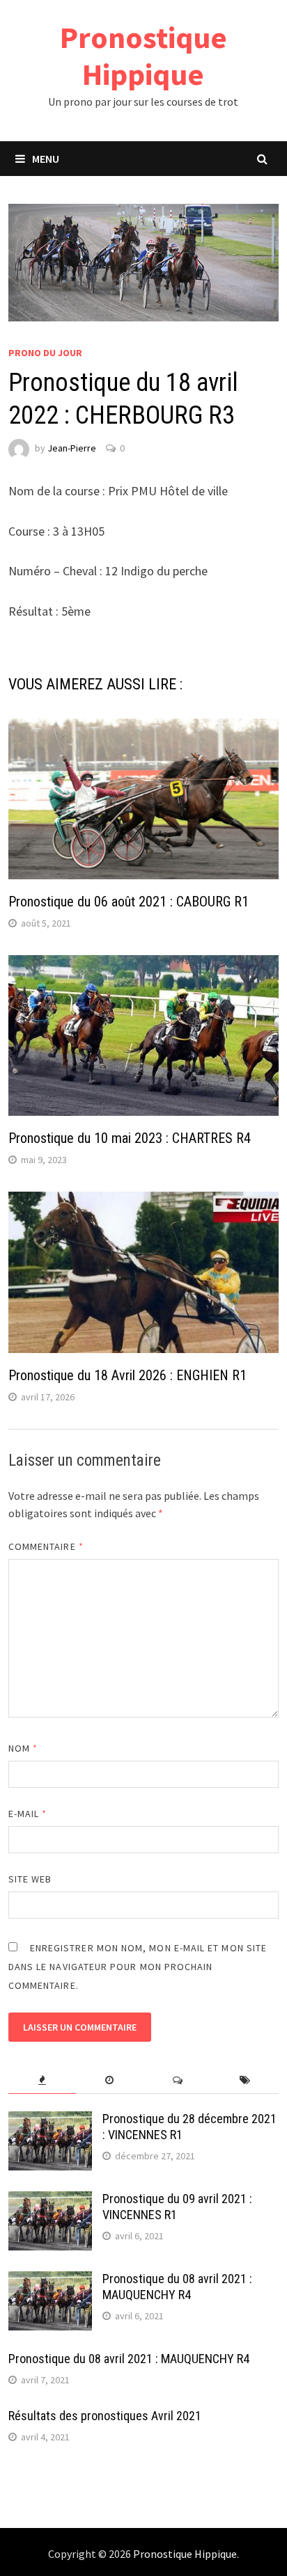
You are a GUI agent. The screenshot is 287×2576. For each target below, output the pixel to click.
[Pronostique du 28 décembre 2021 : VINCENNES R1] (50, 2121)
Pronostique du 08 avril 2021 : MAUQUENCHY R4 (177, 2287)
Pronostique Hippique (143, 56)
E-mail (28, 1814)
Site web (30, 1879)
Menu (46, 159)
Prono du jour (45, 353)
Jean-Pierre (72, 448)
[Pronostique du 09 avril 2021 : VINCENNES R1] (50, 2201)
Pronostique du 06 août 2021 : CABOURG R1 (129, 902)
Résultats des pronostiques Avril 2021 (105, 2416)
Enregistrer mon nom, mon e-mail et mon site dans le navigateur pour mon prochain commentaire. (138, 1967)
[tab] (42, 2080)
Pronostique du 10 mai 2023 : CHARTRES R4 (130, 1138)
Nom (23, 1748)
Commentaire (46, 1546)
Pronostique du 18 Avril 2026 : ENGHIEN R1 (127, 1375)
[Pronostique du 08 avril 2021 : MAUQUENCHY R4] (50, 2281)
